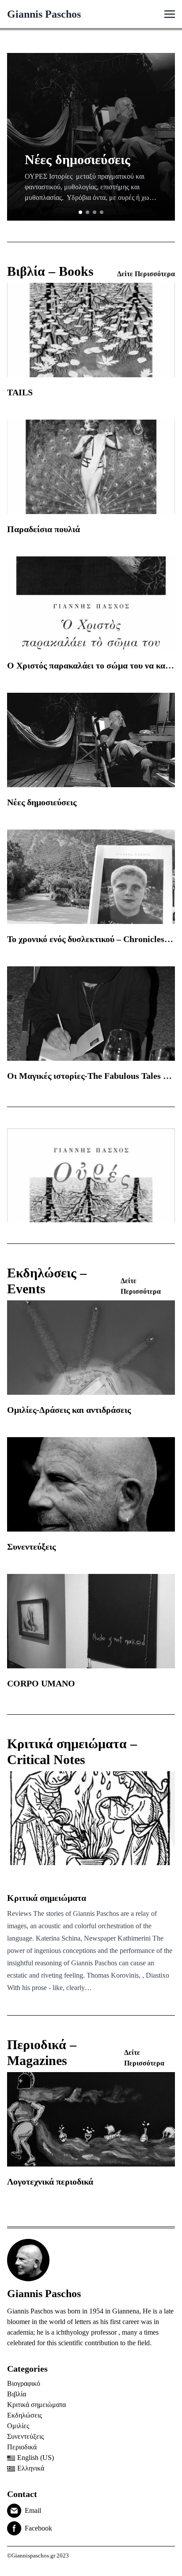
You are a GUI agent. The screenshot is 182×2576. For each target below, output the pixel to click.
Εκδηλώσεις (25, 2415)
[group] (91, 137)
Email (33, 2510)
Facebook (38, 2528)
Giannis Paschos (44, 14)
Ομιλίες (18, 2426)
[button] (80, 212)
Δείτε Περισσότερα (146, 274)
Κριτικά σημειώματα (36, 2405)
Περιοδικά (22, 2447)
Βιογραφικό (24, 2383)
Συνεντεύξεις (25, 2436)
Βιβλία (17, 2394)
